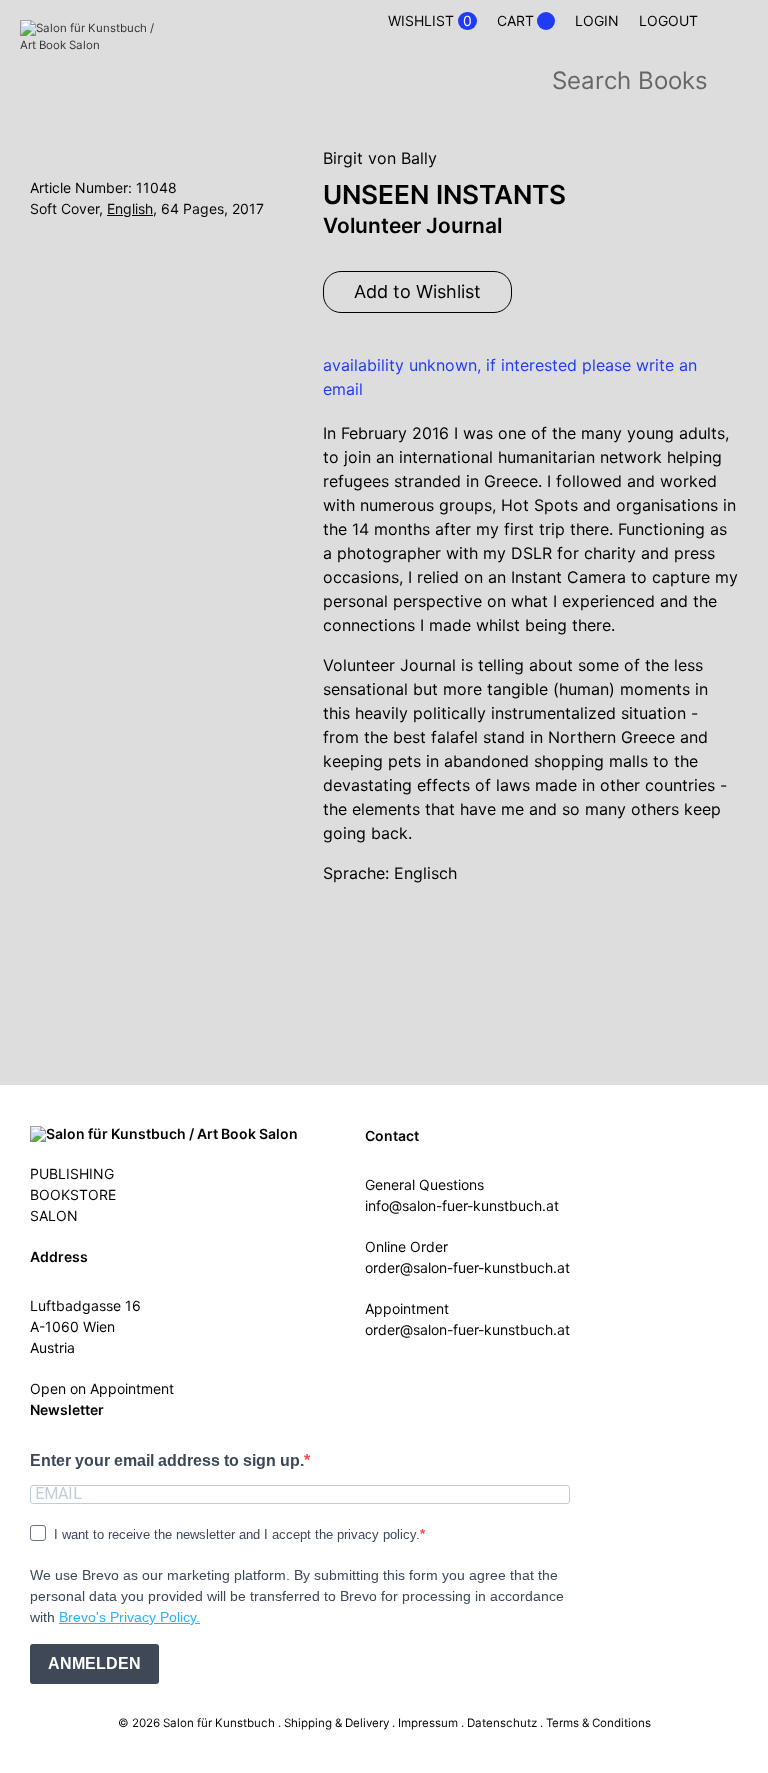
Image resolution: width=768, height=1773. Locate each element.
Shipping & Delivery (336, 1723)
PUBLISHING (72, 1173)
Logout (668, 20)
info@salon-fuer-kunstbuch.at (462, 1205)
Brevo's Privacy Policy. (129, 1617)
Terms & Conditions (598, 1723)
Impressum (428, 1723)
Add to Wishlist (417, 291)
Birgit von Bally (380, 158)
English (130, 208)
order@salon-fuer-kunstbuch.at (467, 1267)
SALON (54, 1215)
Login (597, 20)
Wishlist (430, 21)
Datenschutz (502, 1723)
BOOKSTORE (73, 1194)
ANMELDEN (94, 1663)
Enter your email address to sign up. (167, 1460)
